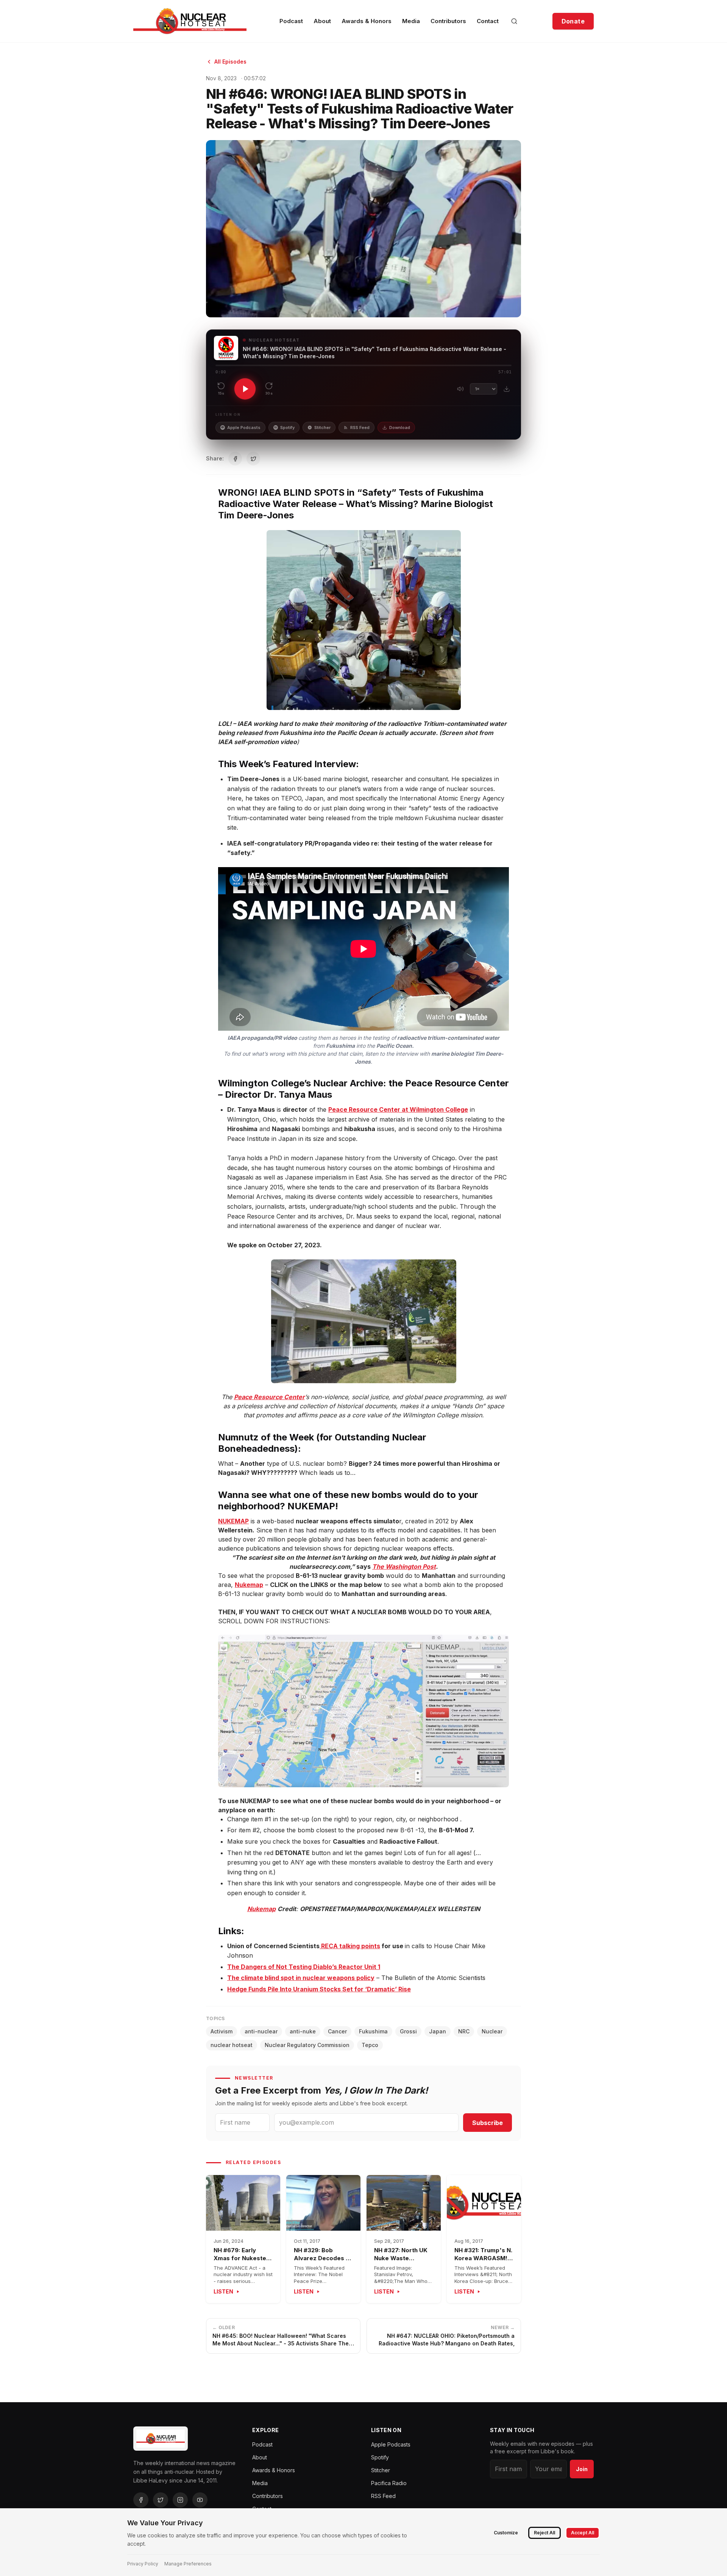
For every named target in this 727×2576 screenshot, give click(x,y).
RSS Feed (360, 428)
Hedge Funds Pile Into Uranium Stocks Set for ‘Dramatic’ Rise (319, 1989)
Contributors (448, 21)
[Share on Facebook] (235, 459)
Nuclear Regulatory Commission (307, 2045)
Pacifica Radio (389, 2483)
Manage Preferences (188, 2564)
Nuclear (492, 2031)
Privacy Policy (143, 2564)
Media (411, 21)
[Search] (514, 21)
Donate (573, 21)
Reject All (544, 2533)
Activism (222, 2031)
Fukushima (373, 2031)
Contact (488, 21)
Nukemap (249, 1585)
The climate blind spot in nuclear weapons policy (301, 1978)
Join (582, 2469)
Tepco (370, 2045)
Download (400, 428)
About (322, 21)
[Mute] (460, 389)
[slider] (363, 365)
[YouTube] (200, 2500)
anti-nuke (303, 2031)
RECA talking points (350, 1946)
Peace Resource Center (269, 1397)
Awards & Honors (367, 21)
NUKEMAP (233, 1521)
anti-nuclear (261, 2031)
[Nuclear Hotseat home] (190, 21)
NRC (464, 2031)
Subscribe (488, 2123)
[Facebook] (141, 2500)
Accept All (583, 2533)
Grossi (408, 2031)
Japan (438, 2031)
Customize (506, 2533)
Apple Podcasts (244, 428)
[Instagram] (180, 2500)
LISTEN (223, 2291)
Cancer (337, 2031)
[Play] (245, 389)
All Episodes (230, 62)
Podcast (291, 21)
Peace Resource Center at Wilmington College (398, 1109)
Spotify (287, 428)
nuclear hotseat (232, 2045)
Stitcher (322, 428)
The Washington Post (404, 1567)
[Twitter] (161, 2500)
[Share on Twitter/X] (253, 459)
